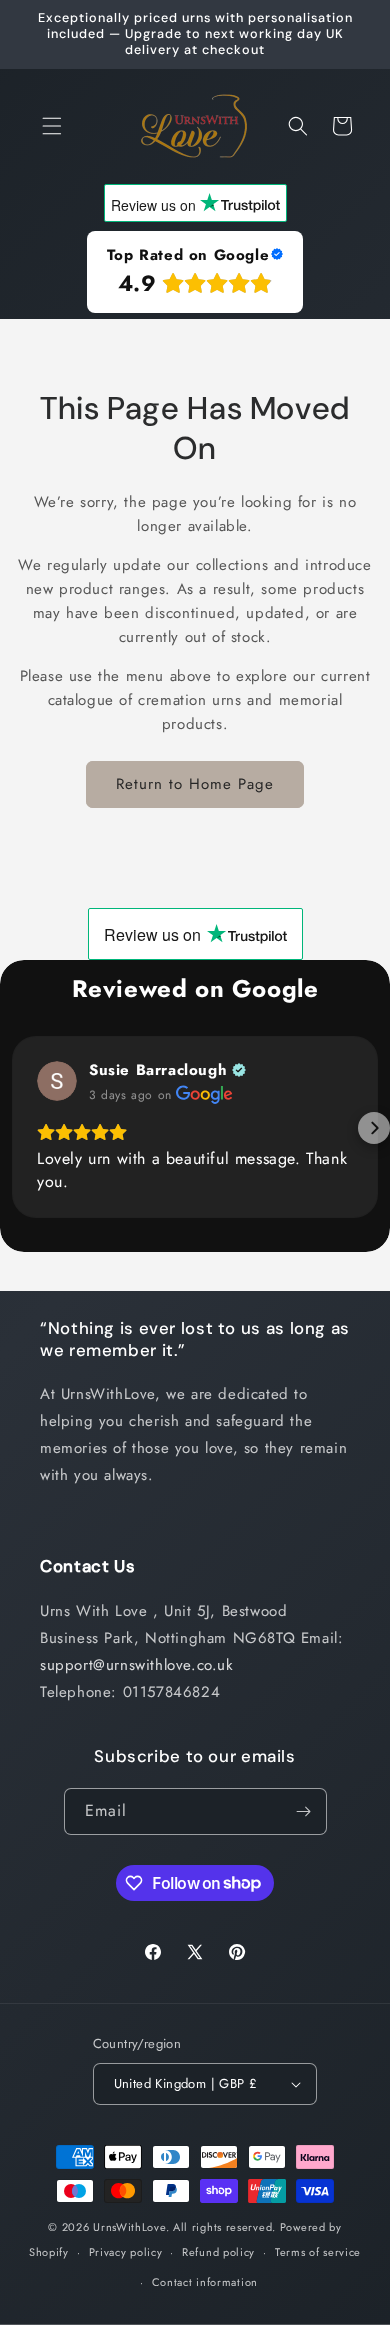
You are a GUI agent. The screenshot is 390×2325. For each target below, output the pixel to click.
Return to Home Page (195, 784)
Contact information (205, 2282)
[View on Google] (57, 1081)
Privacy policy (126, 2252)
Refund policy (218, 2252)
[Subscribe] (304, 1811)
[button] (52, 126)
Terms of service (318, 2252)
